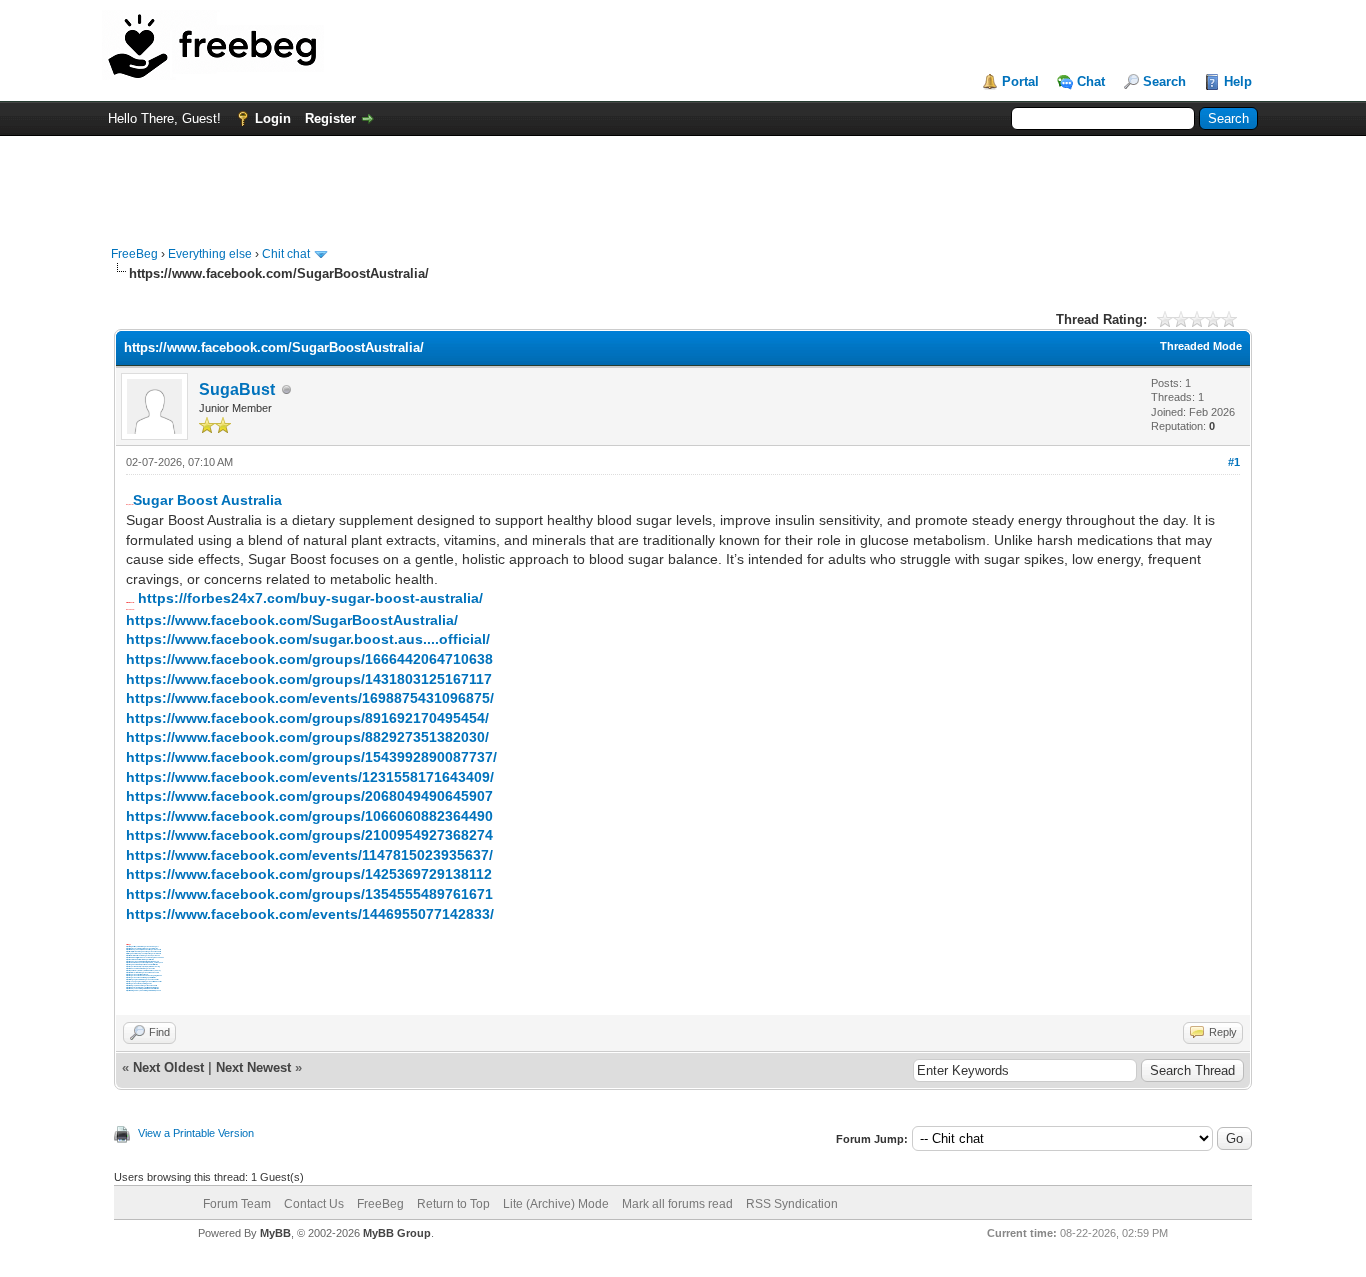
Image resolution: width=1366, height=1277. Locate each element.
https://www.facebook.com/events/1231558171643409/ (310, 777)
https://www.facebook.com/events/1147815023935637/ (309, 855)
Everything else (210, 254)
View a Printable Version (196, 1133)
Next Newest (253, 1067)
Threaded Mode (1201, 346)
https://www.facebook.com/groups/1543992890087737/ (311, 757)
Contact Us (314, 1204)
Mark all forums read (677, 1204)
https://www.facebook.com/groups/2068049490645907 (309, 796)
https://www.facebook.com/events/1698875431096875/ (310, 698)
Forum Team (237, 1204)
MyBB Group (397, 1233)
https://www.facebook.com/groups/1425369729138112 (309, 874)
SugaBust (237, 389)
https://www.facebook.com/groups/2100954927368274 (309, 835)
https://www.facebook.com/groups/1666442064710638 (309, 659)
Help (1238, 81)
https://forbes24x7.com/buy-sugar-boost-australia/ (310, 598)
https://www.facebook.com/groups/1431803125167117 (309, 679)
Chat (1091, 81)
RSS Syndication (792, 1204)
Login (273, 118)
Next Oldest (168, 1067)
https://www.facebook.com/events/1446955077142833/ (310, 914)
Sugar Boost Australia (207, 500)
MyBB (275, 1233)
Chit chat (286, 254)
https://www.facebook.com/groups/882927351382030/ (307, 737)
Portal (1020, 81)
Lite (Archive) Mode (556, 1204)
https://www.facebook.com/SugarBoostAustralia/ (292, 620)
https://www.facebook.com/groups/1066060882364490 (309, 816)
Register (330, 118)
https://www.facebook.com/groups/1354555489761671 (309, 894)
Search (1164, 81)
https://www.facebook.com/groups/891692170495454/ (307, 718)
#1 (1234, 462)
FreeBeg (134, 254)
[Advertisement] (683, 181)
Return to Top (453, 1204)
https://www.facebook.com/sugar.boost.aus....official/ (308, 639)
